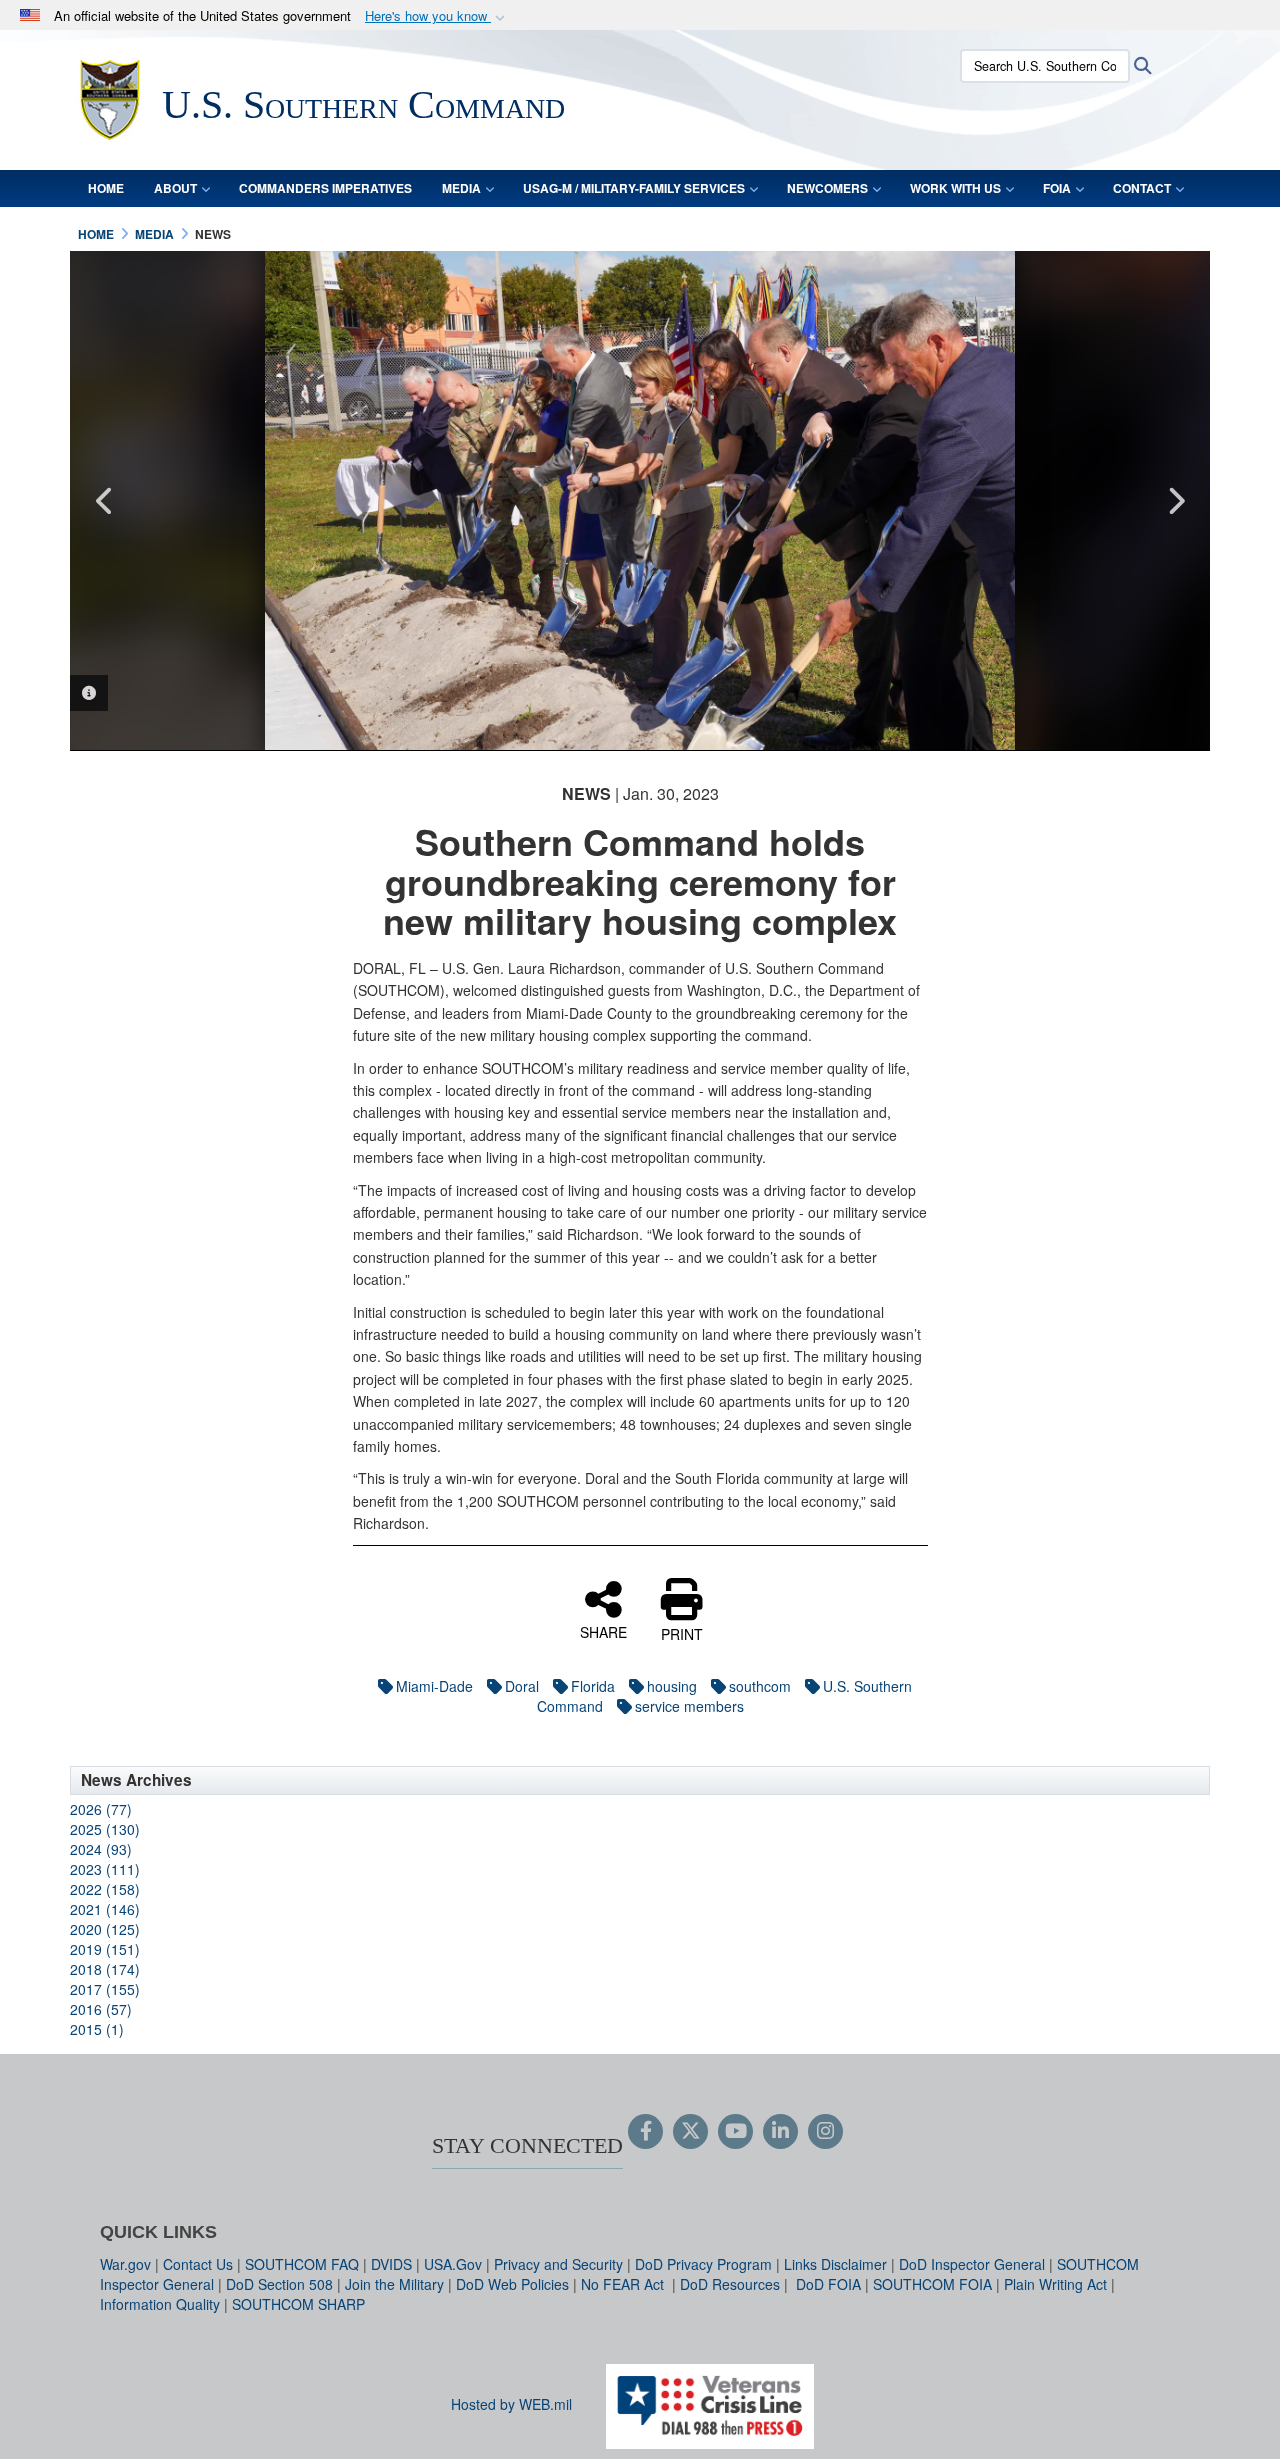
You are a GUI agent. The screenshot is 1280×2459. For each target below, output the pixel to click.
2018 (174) (105, 1969)
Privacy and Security (558, 2264)
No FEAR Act (624, 2284)
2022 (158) (105, 1889)
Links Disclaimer (835, 2264)
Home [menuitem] (106, 188)
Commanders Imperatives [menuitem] (325, 188)
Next (1175, 501)
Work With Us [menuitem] (955, 188)
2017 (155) (105, 1989)
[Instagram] (825, 2132)
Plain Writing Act (1055, 2284)
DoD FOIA (828, 2284)
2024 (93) (101, 1849)
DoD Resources (730, 2284)
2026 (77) (101, 1809)
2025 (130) (105, 1829)
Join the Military (394, 2284)
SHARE (603, 1631)
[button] (437, 16)
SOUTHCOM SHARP (298, 2304)
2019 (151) (105, 1949)
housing (672, 1686)
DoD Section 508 (279, 2284)
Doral (522, 1686)
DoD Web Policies (512, 2284)
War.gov (125, 2264)
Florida (593, 1686)
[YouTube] (735, 2132)
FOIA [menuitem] (1057, 188)
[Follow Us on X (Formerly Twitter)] (690, 2132)
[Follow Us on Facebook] (645, 2132)
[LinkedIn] (780, 2132)
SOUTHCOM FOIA (932, 2284)
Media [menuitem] (461, 188)
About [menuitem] (175, 188)
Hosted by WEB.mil (511, 2404)
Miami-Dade (434, 1686)
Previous (105, 501)
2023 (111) (105, 1869)
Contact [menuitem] (1142, 188)
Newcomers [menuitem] (827, 188)
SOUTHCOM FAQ (302, 2264)
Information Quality (160, 2304)
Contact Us (198, 2264)
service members (689, 1706)
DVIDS (391, 2264)
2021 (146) (105, 1909)
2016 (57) (101, 2009)
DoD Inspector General (972, 2264)
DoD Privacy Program (703, 2264)
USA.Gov (453, 2264)
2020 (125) (105, 1929)
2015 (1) (97, 2029)
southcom (760, 1686)
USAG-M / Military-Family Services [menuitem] (634, 188)
